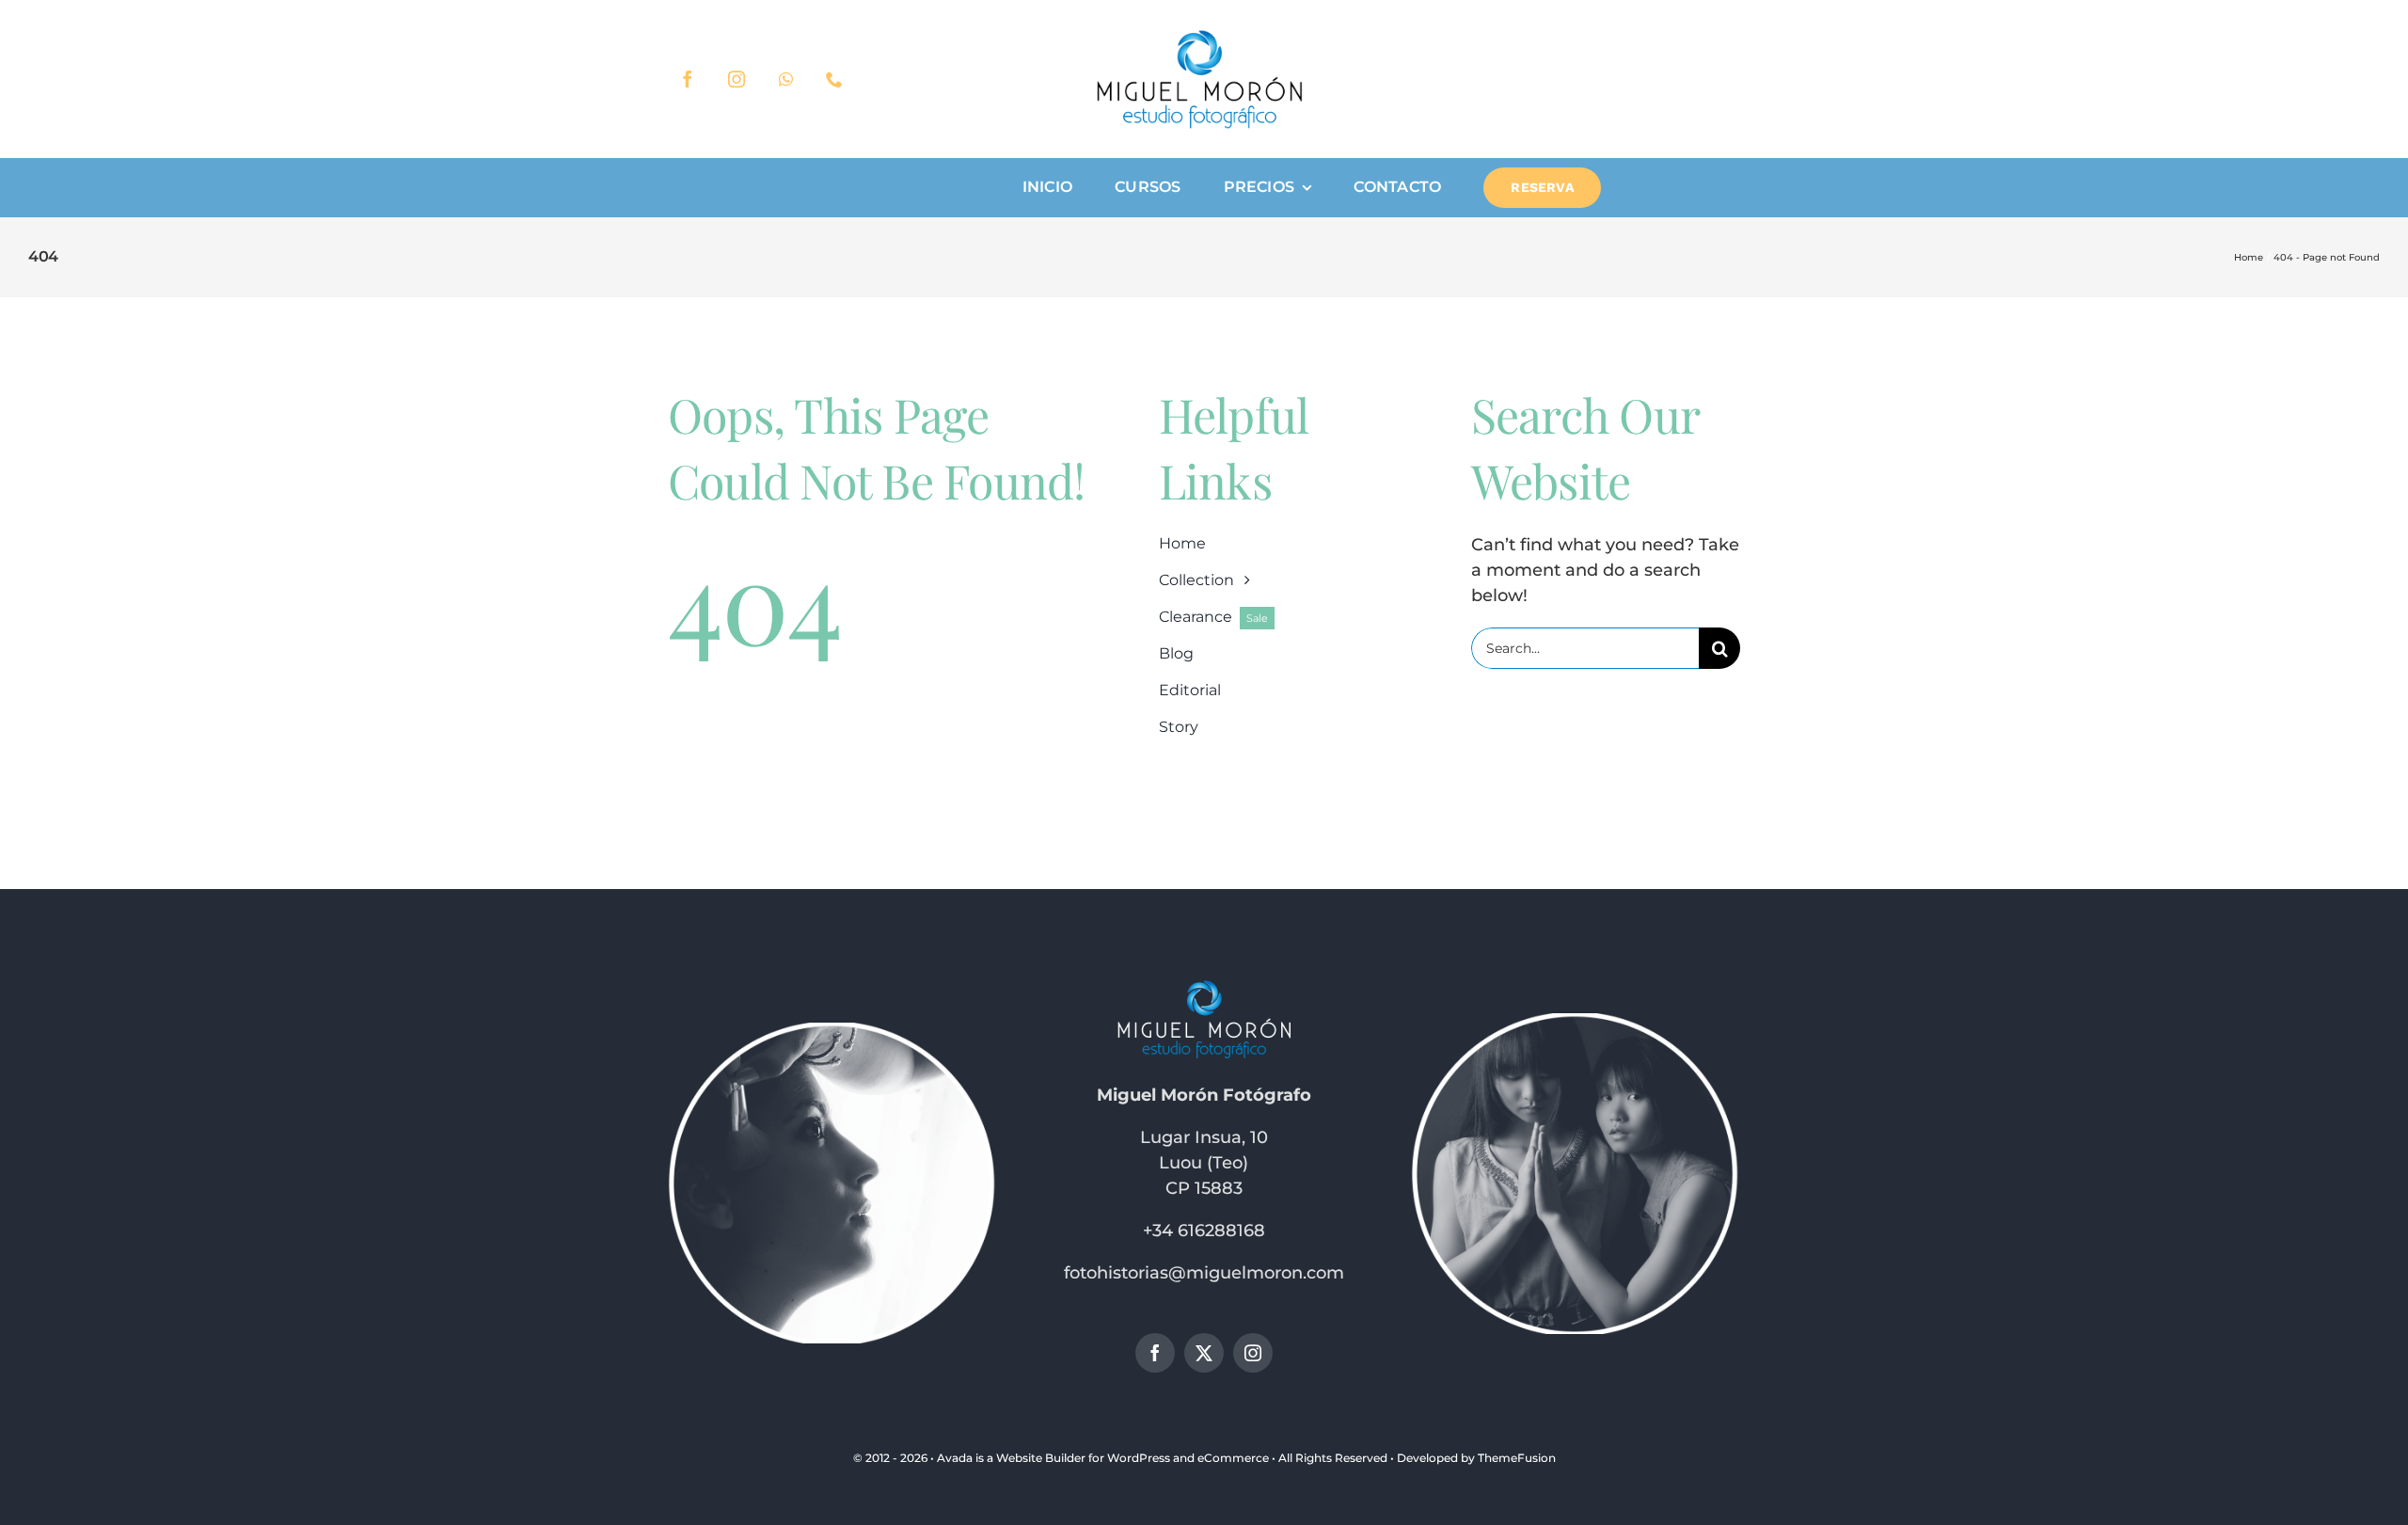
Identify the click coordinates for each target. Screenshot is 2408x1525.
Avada (955, 1458)
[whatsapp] (785, 79)
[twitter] (1204, 1353)
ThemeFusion (1517, 1458)
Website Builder (1041, 1458)
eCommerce (1233, 1458)
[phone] (834, 79)
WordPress (1139, 1458)
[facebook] (688, 79)
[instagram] (737, 79)
